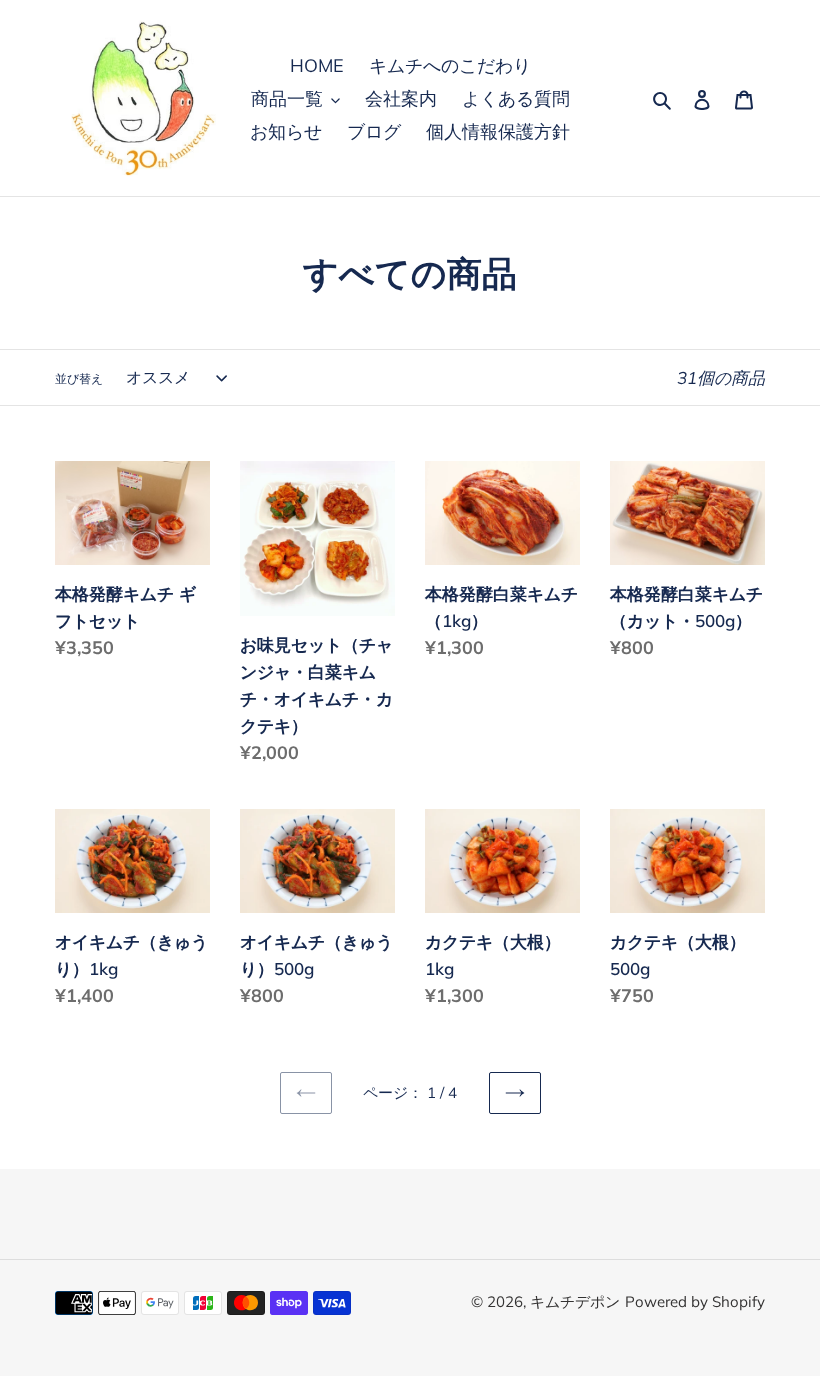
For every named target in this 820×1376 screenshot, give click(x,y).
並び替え (79, 378)
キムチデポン (575, 1301)
